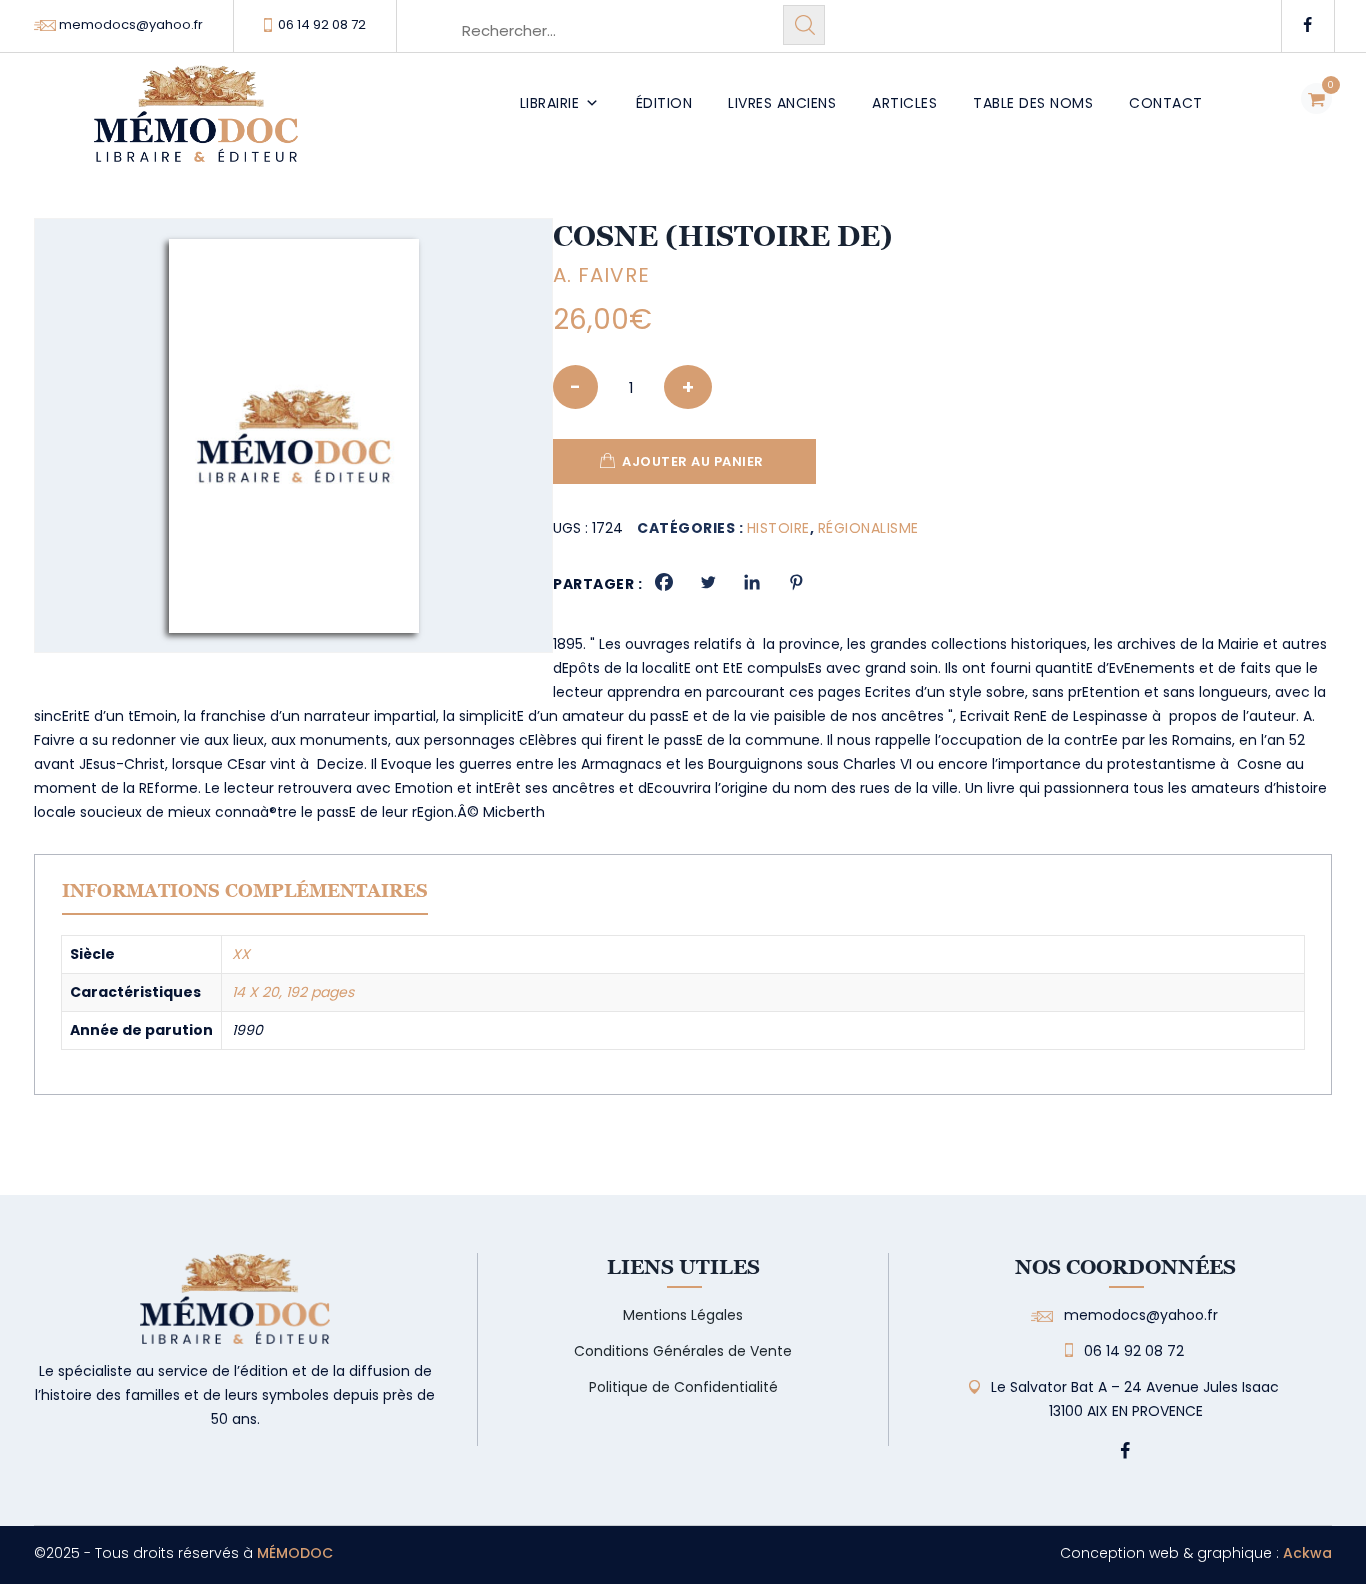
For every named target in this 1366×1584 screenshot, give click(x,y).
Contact (1166, 103)
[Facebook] (664, 582)
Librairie (550, 103)
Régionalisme (868, 528)
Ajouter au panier (693, 461)
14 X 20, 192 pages (293, 992)
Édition (664, 103)
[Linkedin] (752, 582)
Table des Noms (1033, 103)
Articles (904, 103)
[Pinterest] (796, 582)
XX (241, 954)
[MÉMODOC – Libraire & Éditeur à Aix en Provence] (196, 125)
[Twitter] (708, 582)
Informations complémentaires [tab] (245, 890)
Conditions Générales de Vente (683, 1351)
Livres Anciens (782, 103)
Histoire (778, 528)
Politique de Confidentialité (683, 1387)
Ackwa (1307, 1553)
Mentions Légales (683, 1315)
